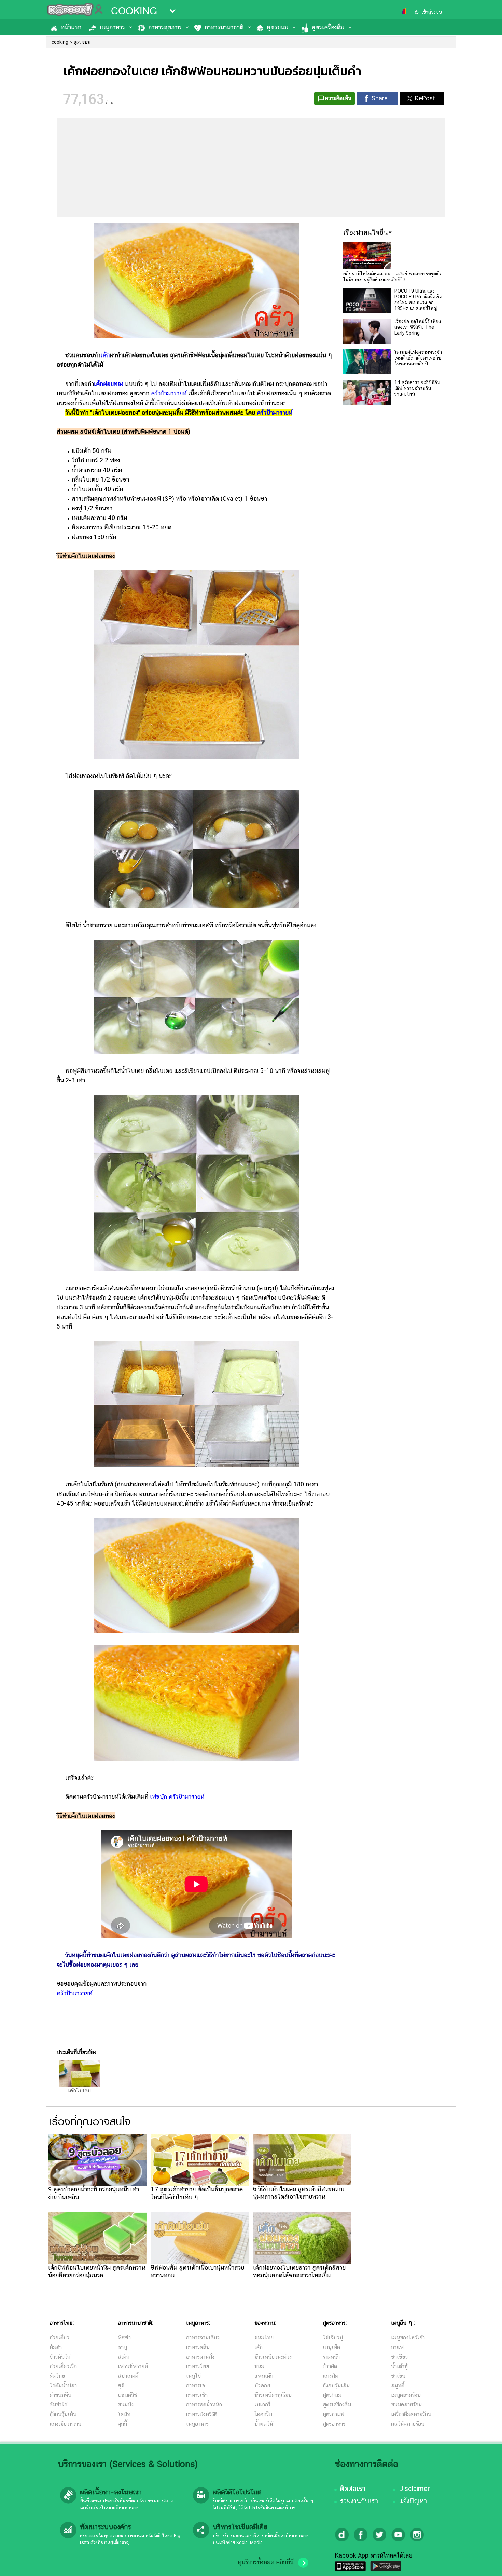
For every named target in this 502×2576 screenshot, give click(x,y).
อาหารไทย (198, 2366)
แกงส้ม (331, 2376)
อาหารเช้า (197, 2395)
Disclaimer (414, 2489)
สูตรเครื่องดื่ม (328, 27)
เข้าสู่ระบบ (432, 12)
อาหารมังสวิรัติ (202, 2414)
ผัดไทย (57, 2376)
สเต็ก (124, 2357)
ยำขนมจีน (60, 2395)
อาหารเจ (196, 2385)
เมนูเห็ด (331, 2347)
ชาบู (122, 2347)
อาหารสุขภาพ (165, 27)
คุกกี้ (122, 2424)
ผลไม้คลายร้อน (408, 2424)
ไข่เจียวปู (333, 2338)
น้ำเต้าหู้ (399, 2366)
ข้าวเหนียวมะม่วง (273, 2357)
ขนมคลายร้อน (406, 2405)
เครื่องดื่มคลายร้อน (411, 2414)
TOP (485, 2564)
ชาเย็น (398, 2376)
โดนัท (124, 2414)
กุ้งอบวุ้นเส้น (63, 2414)
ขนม (259, 2366)
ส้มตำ (56, 2347)
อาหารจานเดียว (203, 2338)
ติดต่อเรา (353, 2489)
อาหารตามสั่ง (200, 2357)
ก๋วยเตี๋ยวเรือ (63, 2366)
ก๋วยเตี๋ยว (59, 2338)
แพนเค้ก (264, 2376)
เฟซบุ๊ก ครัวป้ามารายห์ (177, 1797)
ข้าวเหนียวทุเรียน (273, 2395)
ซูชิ (121, 2385)
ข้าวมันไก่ (60, 2357)
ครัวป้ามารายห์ (169, 393)
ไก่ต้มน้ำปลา (63, 2385)
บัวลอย (262, 2385)
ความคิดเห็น (338, 98)
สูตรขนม (277, 27)
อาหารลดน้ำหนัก (204, 2405)
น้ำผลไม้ (264, 2424)
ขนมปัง (126, 2405)
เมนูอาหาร (112, 27)
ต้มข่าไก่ (58, 2405)
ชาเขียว (399, 2357)
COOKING (134, 11)
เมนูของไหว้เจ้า (408, 2338)
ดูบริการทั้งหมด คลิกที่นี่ (266, 2562)
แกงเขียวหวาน (65, 2424)
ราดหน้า (331, 2357)
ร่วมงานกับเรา (359, 2501)
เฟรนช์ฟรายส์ (133, 2366)
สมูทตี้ (398, 2385)
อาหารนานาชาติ (224, 27)
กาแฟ (397, 2347)
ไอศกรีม (263, 2414)
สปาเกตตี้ (128, 2376)
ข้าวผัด (330, 2366)
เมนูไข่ (193, 2376)
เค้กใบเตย (79, 2091)
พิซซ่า (124, 2338)
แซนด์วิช (128, 2395)
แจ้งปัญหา (413, 2501)
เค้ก (105, 355)
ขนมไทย (264, 2338)
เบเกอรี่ (262, 2405)
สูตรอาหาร (334, 2424)
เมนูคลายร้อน (406, 2395)
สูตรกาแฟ (333, 2414)
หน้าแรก (71, 27)
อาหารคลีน (198, 2347)
